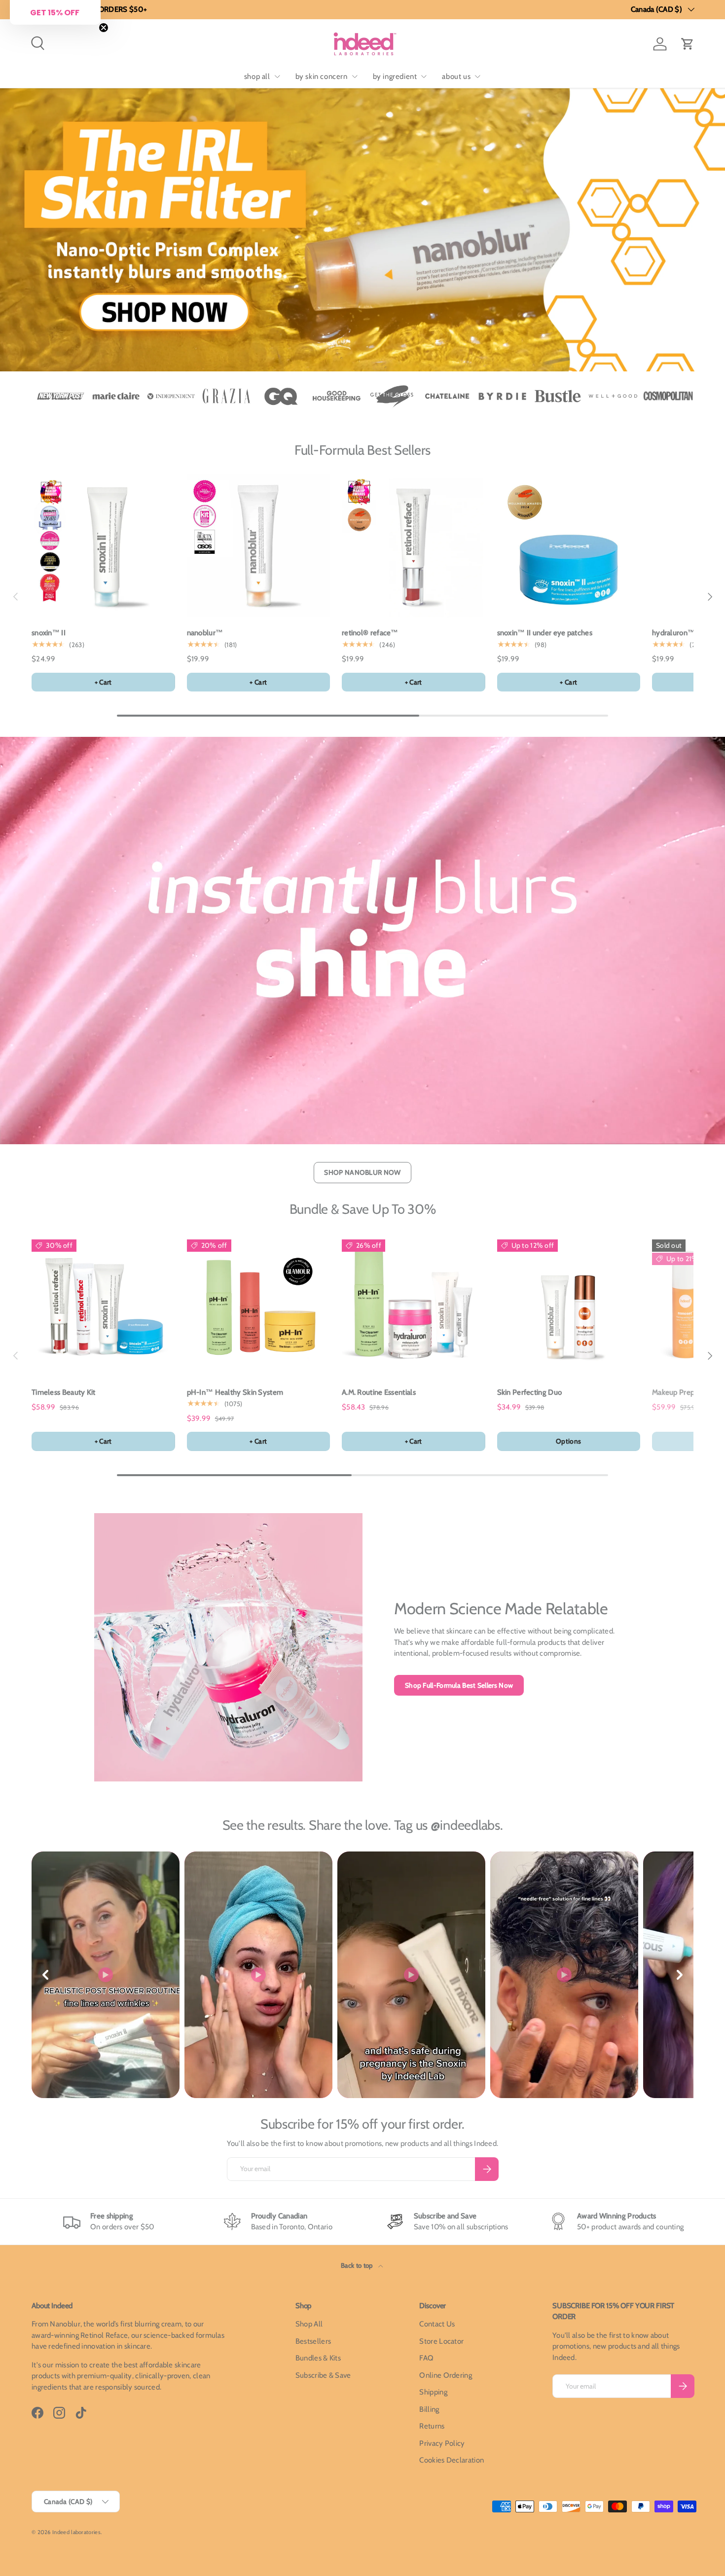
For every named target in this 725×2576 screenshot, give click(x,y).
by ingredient (395, 76)
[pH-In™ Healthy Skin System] (259, 1305)
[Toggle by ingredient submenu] (424, 76)
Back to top (358, 2265)
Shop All (309, 2324)
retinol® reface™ (370, 633)
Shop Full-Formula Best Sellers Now (459, 1685)
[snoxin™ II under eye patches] (569, 546)
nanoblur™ (205, 633)
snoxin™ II (49, 633)
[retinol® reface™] (414, 546)
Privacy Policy (442, 2443)
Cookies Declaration (452, 2460)
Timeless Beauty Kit (64, 1392)
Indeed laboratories (76, 2532)
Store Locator (441, 2341)
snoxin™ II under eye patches (545, 633)
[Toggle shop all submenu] (277, 76)
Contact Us (437, 2324)
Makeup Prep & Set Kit (688, 1392)
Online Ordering (446, 2375)
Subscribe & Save (323, 2375)
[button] (688, 44)
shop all (257, 76)
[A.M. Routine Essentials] (414, 1305)
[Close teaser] (104, 28)
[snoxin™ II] (103, 546)
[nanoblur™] (259, 546)
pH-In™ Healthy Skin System (235, 1392)
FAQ (426, 2358)
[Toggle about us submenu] (477, 76)
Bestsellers (313, 2341)
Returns (432, 2426)
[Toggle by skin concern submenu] (355, 76)
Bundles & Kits (318, 2358)
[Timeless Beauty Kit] (103, 1305)
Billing (429, 2409)
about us (456, 76)
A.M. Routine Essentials (379, 1392)
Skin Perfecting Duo (530, 1392)
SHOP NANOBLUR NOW (362, 1172)
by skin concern (322, 76)
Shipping (433, 2392)
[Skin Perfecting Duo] (569, 1305)
